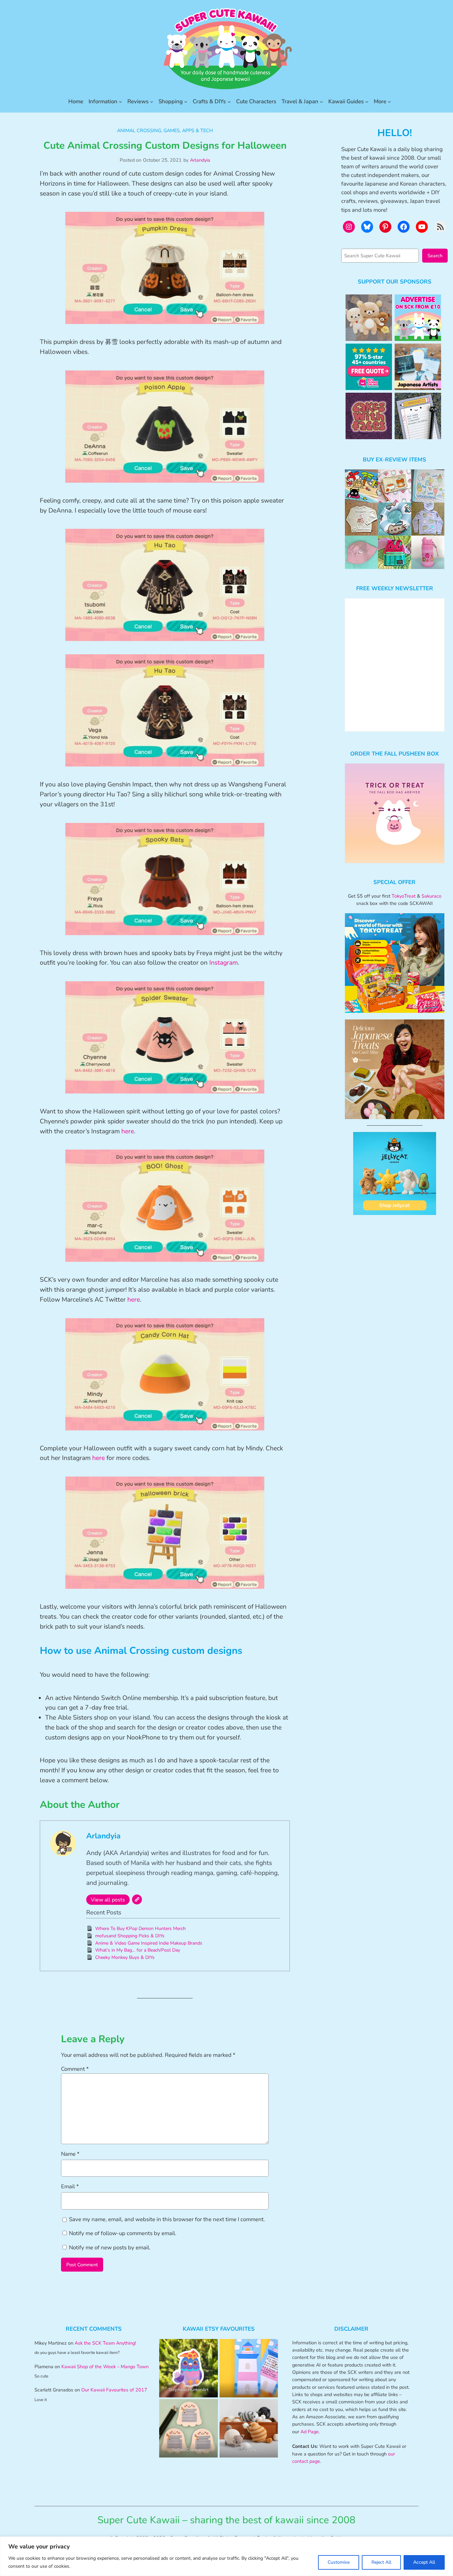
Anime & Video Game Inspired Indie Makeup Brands (149, 1943)
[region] (227, 2556)
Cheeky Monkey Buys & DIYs (125, 1957)
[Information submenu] (120, 102)
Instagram (224, 963)
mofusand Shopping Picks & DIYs (130, 1936)
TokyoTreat (404, 896)
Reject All (381, 2562)
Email (70, 2186)
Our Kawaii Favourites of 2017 (114, 2390)
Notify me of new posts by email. (110, 2248)
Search (435, 256)
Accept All (424, 2562)
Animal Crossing (139, 130)
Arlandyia (200, 160)
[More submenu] (389, 102)
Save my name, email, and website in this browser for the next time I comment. (167, 2219)
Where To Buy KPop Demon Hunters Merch (140, 1929)
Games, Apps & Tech (188, 130)
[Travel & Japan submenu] (321, 102)
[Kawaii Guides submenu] (367, 102)
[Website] (137, 1899)
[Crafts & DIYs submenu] (229, 102)
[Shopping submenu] (186, 102)
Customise (339, 2562)
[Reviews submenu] (152, 102)
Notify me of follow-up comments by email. (123, 2233)
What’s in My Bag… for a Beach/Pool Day (138, 1950)
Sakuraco (431, 896)
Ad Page (310, 2432)
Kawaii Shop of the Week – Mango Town (105, 2367)
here (128, 1131)
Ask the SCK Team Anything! (105, 2343)
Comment (75, 2069)
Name (70, 2154)
